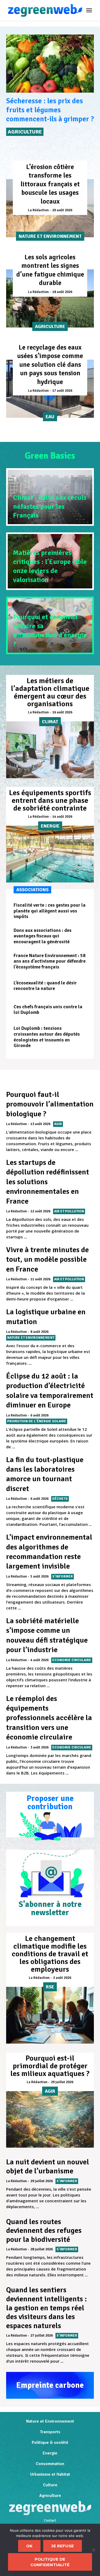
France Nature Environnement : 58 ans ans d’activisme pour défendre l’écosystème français (50, 961)
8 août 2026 (39, 1332)
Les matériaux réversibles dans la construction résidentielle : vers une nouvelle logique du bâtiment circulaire (47, 119)
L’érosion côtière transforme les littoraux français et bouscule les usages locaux (50, 184)
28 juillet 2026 (42, 2249)
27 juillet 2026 (42, 2336)
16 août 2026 (62, 712)
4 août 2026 (39, 1660)
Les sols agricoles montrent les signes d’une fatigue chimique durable (50, 270)
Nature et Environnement (50, 2421)
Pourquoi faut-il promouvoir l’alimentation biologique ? (50, 1104)
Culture (50, 2485)
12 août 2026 (40, 1211)
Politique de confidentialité (50, 2562)
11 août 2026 (40, 1279)
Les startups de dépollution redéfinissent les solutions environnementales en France (48, 1182)
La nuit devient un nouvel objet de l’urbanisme (48, 2166)
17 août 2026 (62, 391)
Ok (29, 2546)
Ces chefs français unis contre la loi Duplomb (48, 1010)
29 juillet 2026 (62, 2082)
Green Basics (50, 456)
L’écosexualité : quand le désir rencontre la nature (45, 986)
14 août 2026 (62, 817)
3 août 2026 (39, 1747)
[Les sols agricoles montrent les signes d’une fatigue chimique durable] (50, 298)
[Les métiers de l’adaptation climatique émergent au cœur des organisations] (50, 750)
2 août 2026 (62, 1978)
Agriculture (50, 2496)
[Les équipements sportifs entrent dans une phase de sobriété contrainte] (50, 854)
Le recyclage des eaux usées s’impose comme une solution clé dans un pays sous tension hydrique (50, 365)
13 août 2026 (40, 1124)
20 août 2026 (62, 210)
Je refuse (63, 2546)
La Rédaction (38, 210)
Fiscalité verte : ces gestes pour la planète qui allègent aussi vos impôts (50, 911)
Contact (50, 2521)
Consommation (50, 2464)
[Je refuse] (93, 2550)
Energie (50, 2453)
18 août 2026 (62, 292)
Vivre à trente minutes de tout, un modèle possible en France (47, 1259)
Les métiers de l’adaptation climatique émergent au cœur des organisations (50, 692)
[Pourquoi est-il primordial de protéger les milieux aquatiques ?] (50, 2120)
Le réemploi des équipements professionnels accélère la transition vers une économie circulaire (49, 1718)
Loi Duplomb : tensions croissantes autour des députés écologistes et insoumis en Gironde (47, 1037)
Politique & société (50, 2443)
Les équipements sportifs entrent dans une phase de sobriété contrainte (50, 800)
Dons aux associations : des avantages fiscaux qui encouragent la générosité (43, 936)
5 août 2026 (39, 1576)
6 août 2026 (39, 1415)
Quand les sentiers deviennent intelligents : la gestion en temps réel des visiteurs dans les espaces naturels (47, 2308)
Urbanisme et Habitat (50, 2474)
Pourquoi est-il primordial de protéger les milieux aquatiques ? (50, 2066)
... (77, 1149)
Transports (50, 2432)
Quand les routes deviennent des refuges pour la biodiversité (44, 2231)
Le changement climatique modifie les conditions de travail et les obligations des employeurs (50, 1954)
